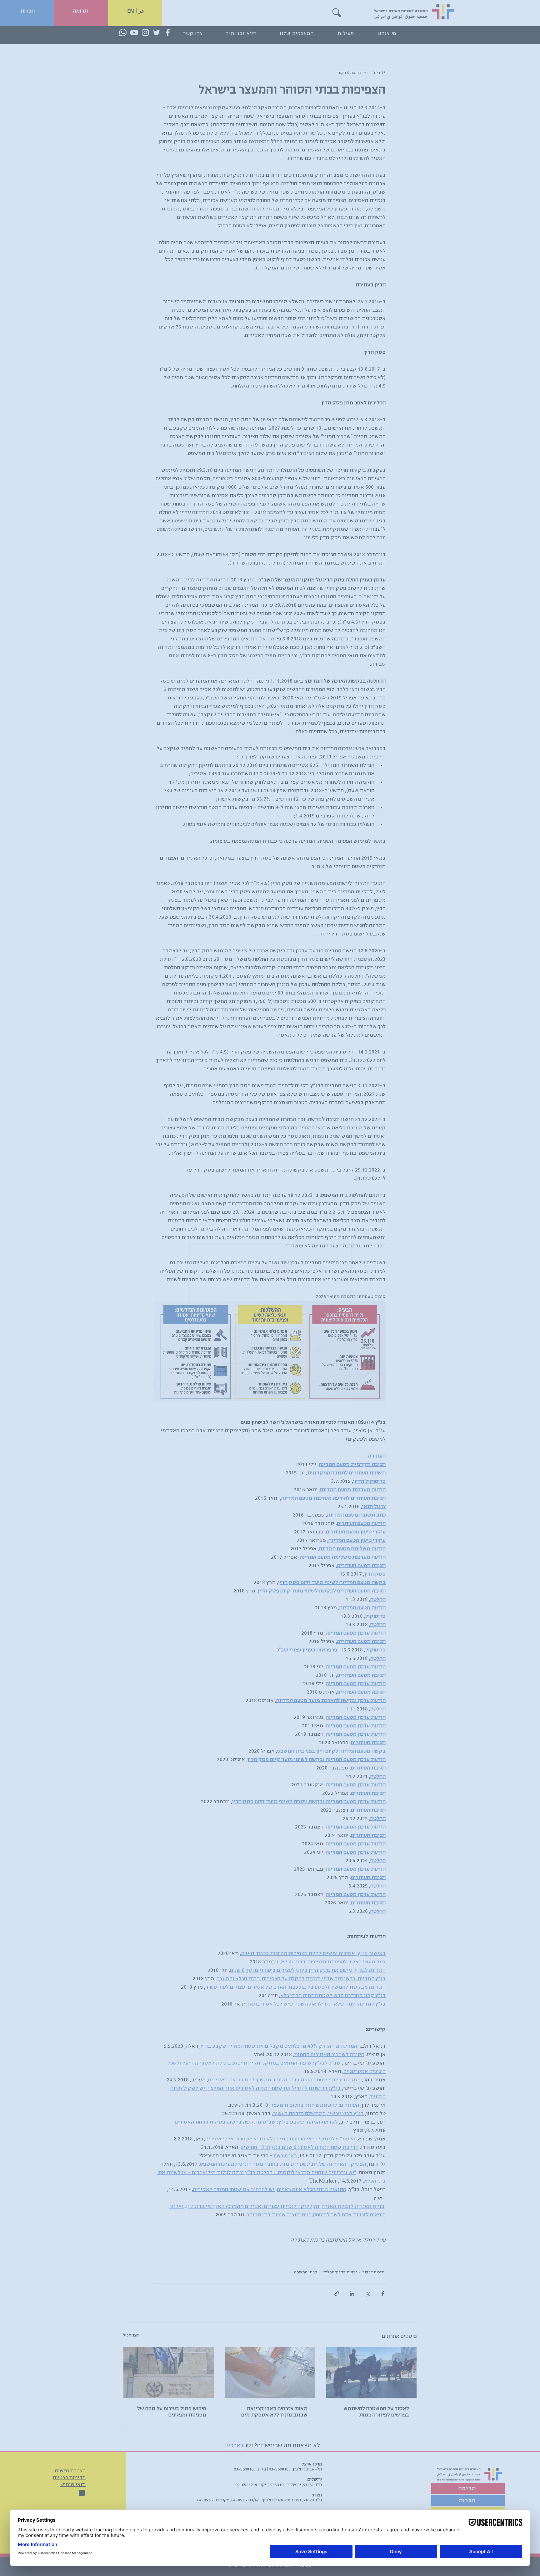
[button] (338, 1259)
